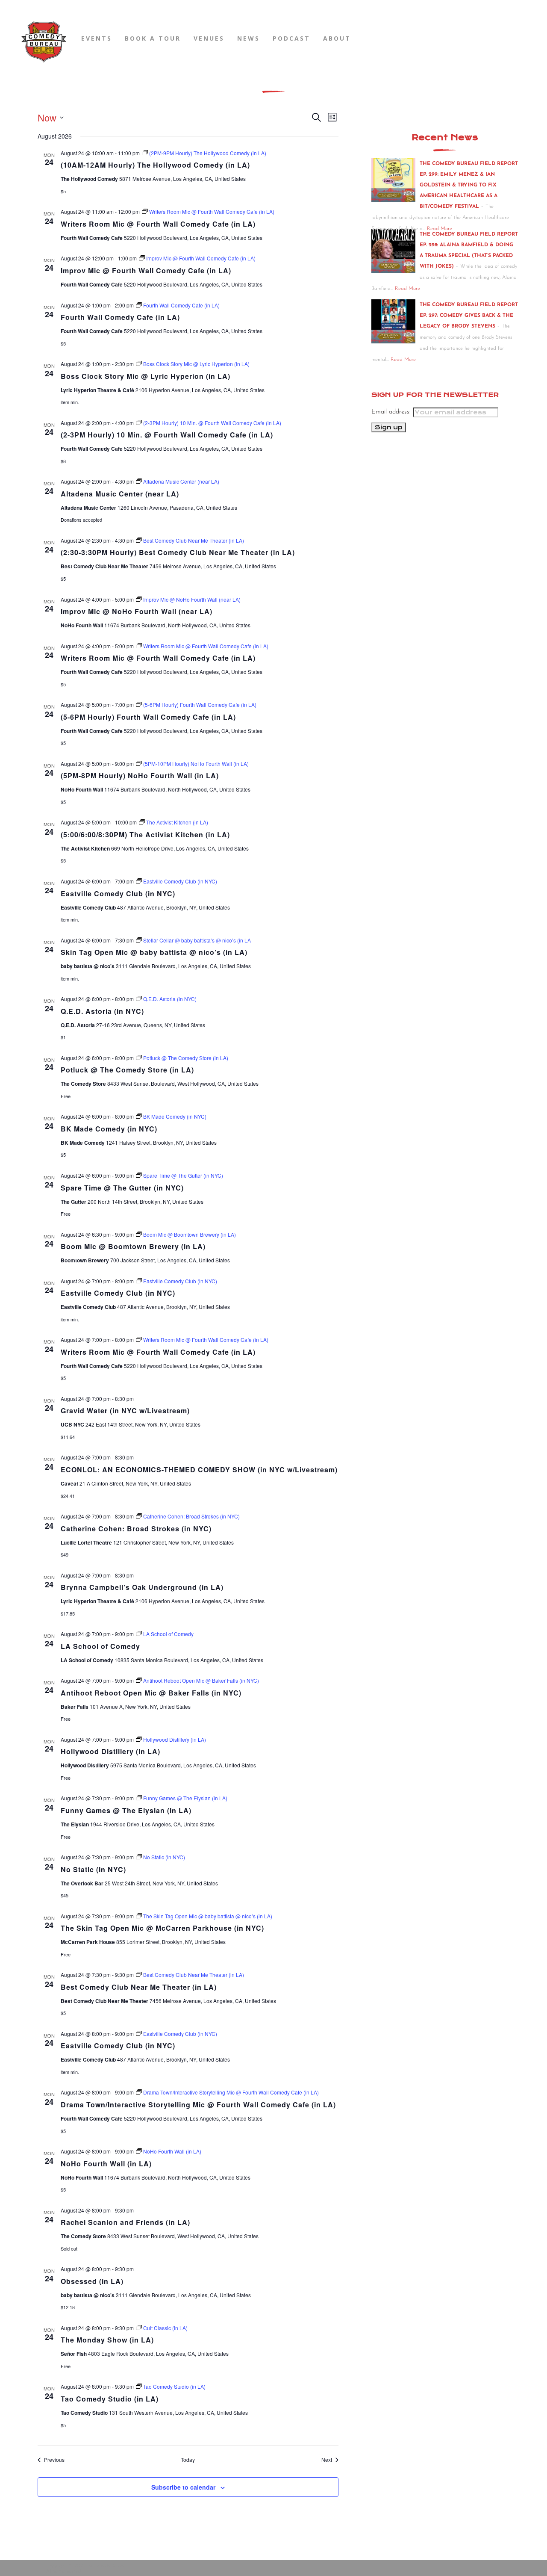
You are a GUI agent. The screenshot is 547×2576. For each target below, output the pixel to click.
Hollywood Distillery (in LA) (110, 1751)
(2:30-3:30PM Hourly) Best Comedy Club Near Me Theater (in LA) (178, 552)
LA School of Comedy (100, 1646)
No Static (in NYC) (93, 1869)
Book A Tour (153, 38)
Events (97, 38)
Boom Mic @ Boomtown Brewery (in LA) (133, 1246)
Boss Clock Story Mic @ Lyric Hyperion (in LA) (146, 376)
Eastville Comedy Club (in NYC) (118, 894)
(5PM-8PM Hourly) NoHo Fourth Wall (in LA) (140, 775)
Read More (407, 289)
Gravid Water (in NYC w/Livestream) (125, 1411)
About (337, 38)
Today (188, 2460)
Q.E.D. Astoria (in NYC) (102, 1011)
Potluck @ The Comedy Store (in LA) (127, 1070)
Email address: (392, 412)
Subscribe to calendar (183, 2487)
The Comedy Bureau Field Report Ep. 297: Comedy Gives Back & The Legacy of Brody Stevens (469, 316)
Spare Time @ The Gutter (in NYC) (122, 1188)
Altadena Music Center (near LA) (120, 494)
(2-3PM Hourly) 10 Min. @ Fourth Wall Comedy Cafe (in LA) (167, 435)
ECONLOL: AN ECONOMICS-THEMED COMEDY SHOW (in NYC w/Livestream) (199, 1470)
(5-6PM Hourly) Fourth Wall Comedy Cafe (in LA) (148, 717)
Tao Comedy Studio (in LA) (110, 2399)
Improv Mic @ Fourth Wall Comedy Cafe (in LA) (146, 270)
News (249, 38)
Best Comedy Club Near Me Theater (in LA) (139, 1987)
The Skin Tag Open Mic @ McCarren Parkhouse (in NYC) (162, 1928)
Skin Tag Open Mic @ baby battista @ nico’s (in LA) (154, 952)
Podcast (291, 38)
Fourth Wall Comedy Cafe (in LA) (120, 317)
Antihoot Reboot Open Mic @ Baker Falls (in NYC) (151, 1693)
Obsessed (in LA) (92, 2281)
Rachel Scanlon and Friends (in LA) (125, 2222)
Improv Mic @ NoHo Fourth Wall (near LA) (137, 611)
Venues (209, 38)
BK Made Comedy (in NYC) (109, 1129)
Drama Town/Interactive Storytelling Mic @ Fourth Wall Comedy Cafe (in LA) (198, 2105)
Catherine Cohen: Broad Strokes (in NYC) (136, 1529)
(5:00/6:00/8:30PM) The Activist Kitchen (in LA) (145, 835)
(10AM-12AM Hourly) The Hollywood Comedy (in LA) (155, 165)
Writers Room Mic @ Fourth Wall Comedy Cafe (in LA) (158, 224)
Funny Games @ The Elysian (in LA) (126, 1810)
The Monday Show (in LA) (107, 2340)
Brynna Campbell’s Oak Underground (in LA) (142, 1587)
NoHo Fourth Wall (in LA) (106, 2164)
